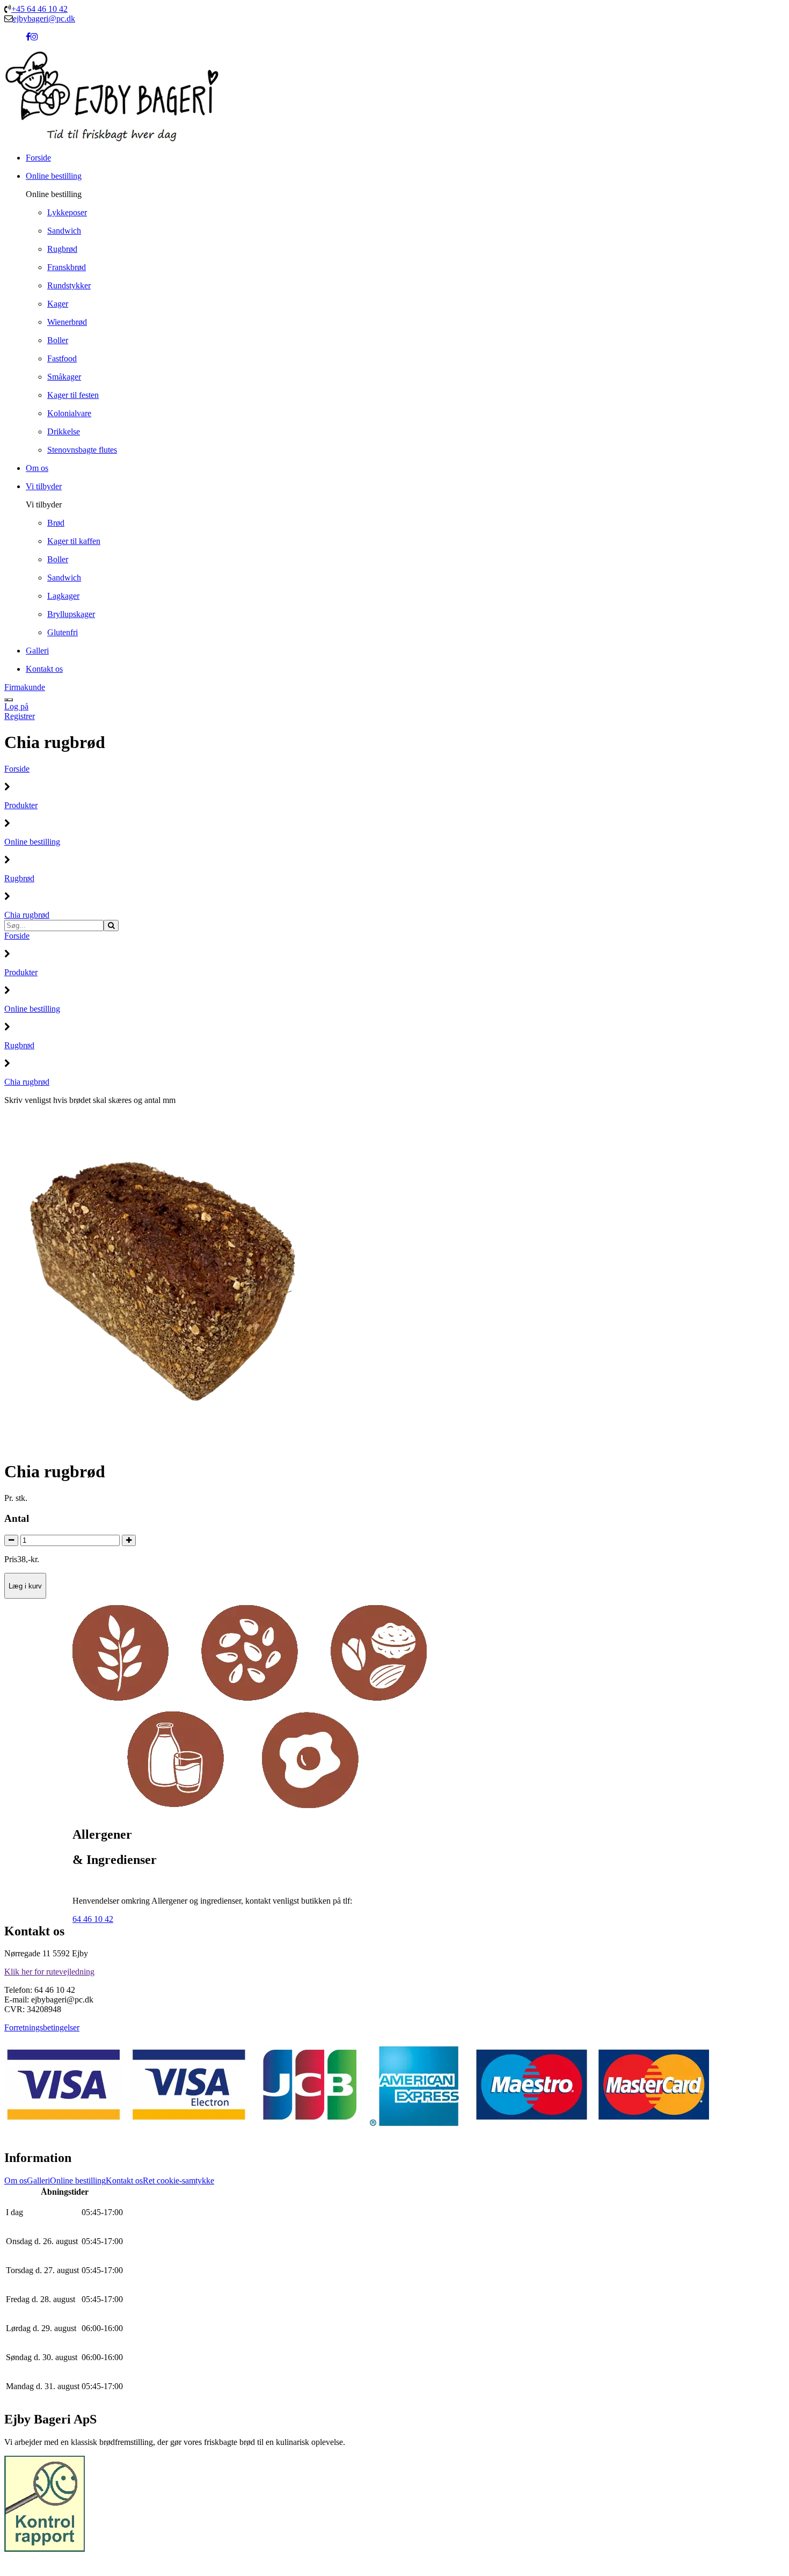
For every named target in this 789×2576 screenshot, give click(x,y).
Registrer (20, 716)
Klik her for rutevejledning (49, 1972)
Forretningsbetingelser (42, 2027)
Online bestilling (32, 842)
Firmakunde (25, 687)
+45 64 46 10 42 (39, 9)
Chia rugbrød (27, 915)
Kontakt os (124, 2180)
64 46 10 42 (93, 1919)
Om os (16, 2180)
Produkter (21, 805)
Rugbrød (19, 878)
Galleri (38, 2180)
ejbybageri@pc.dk (44, 19)
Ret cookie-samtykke (178, 2180)
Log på (16, 706)
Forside (17, 769)
